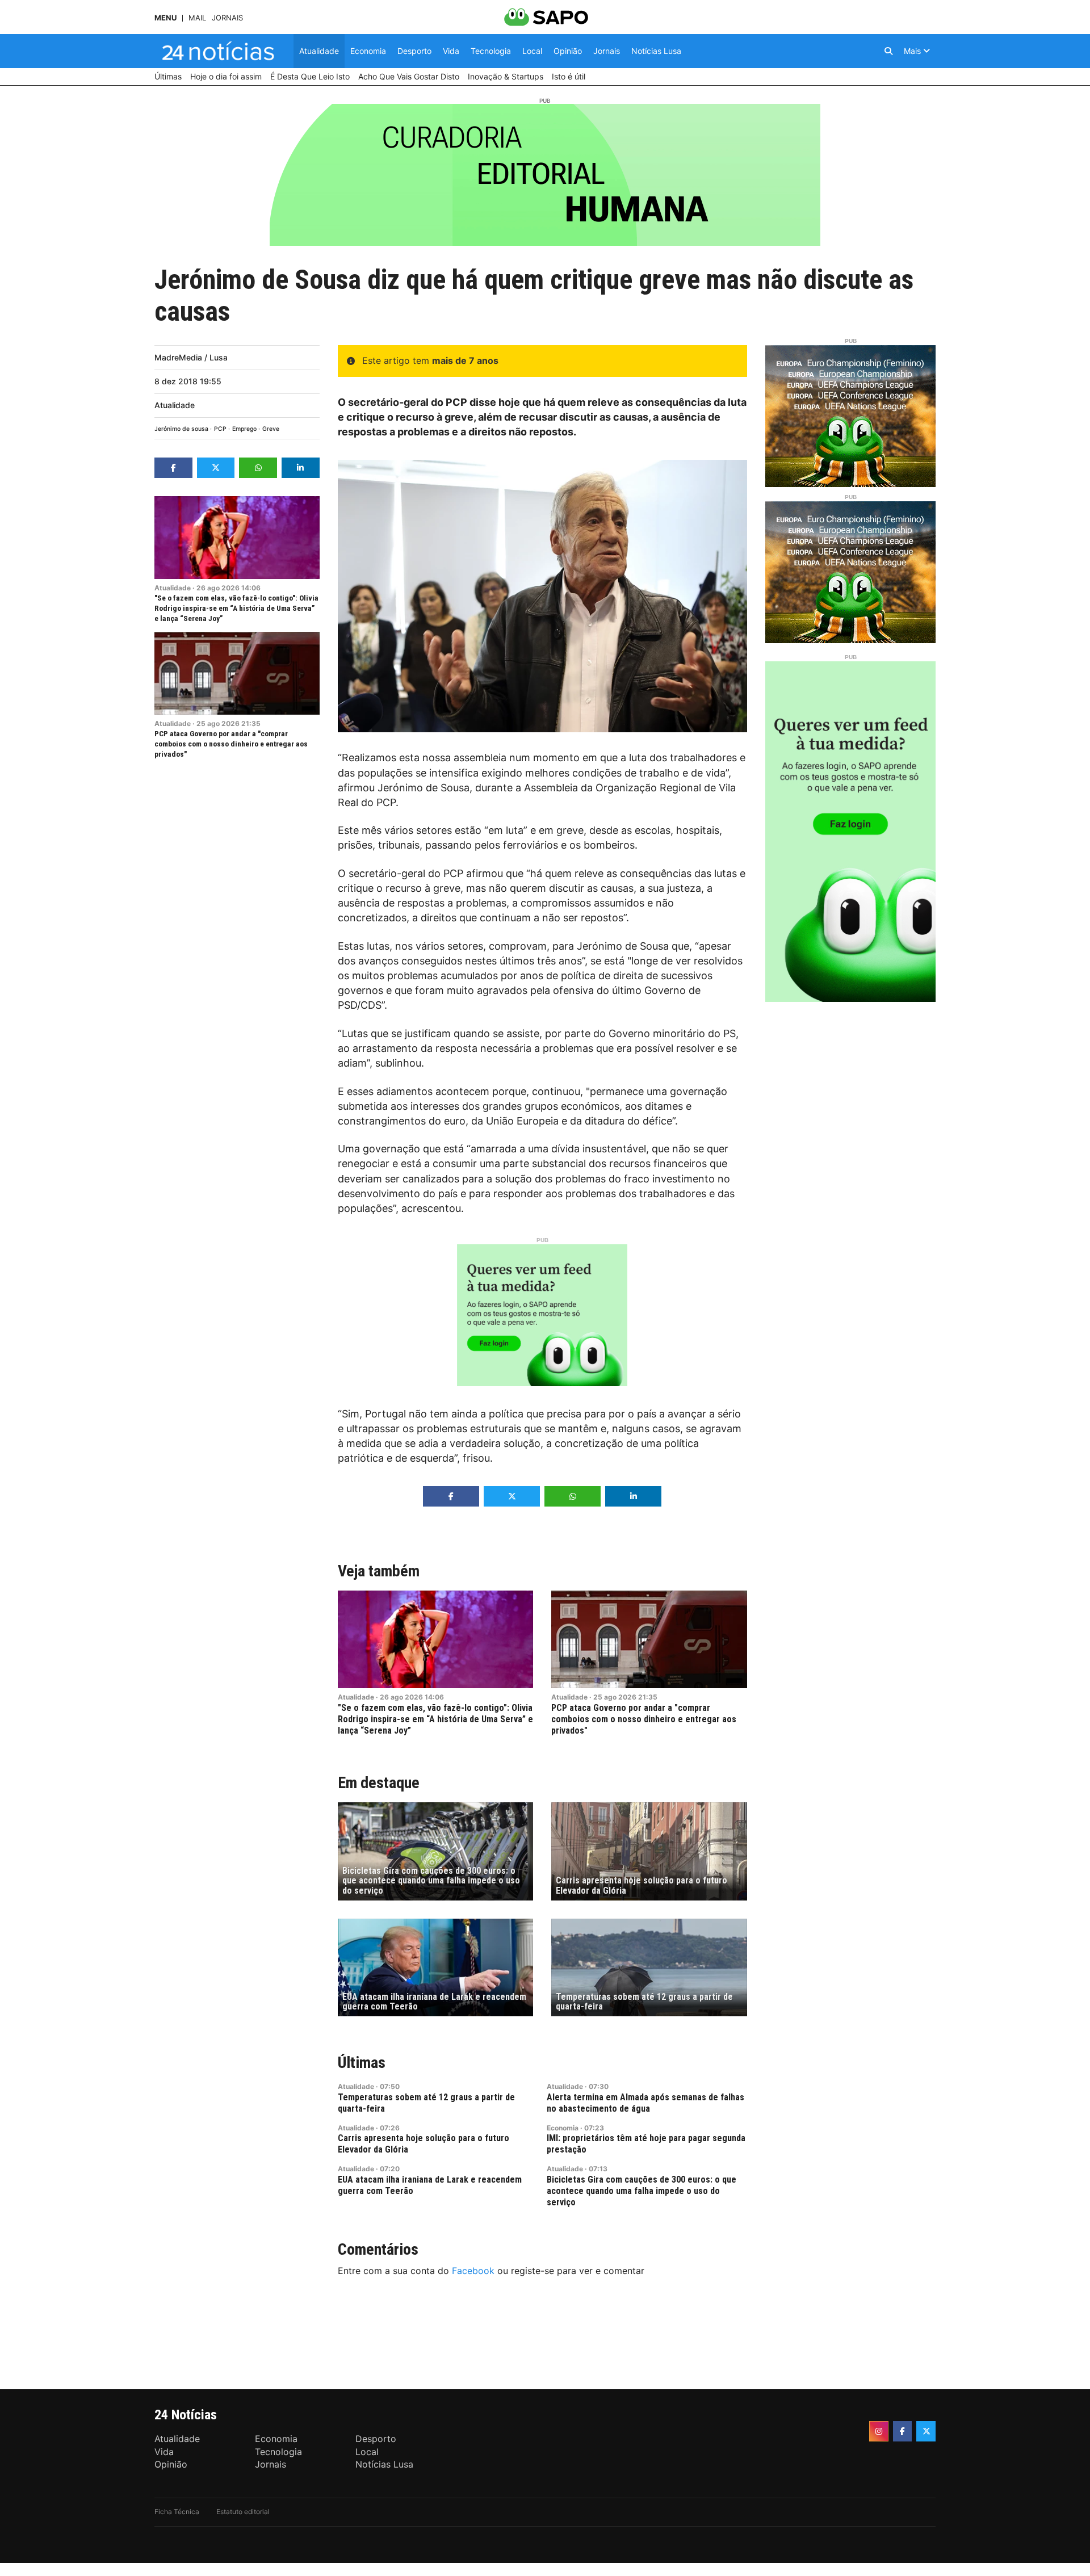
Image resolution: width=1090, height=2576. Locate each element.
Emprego (244, 429)
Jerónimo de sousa (181, 429)
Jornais (227, 18)
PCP (220, 429)
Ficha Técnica (177, 2512)
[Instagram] (879, 2431)
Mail (197, 18)
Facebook (473, 2271)
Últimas (362, 2063)
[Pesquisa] (888, 51)
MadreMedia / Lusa (191, 357)
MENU (165, 18)
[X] (926, 2431)
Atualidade (175, 405)
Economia (563, 2128)
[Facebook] (903, 2431)
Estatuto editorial (243, 2512)
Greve (271, 429)
